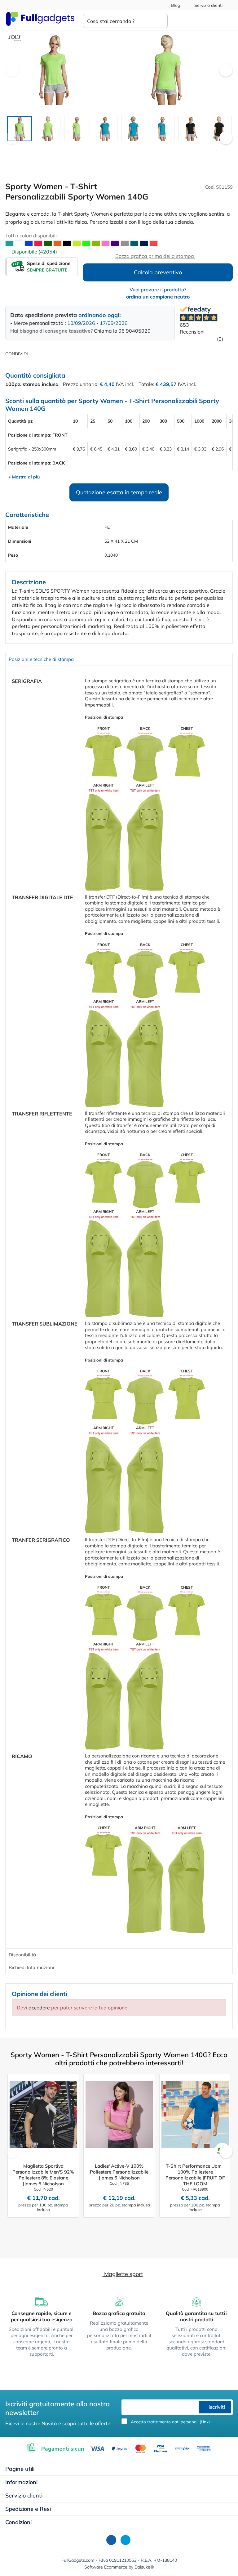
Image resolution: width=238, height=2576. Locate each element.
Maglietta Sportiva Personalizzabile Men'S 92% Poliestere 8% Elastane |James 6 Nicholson (43, 2175)
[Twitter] (126, 2540)
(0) (219, 339)
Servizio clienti (208, 5)
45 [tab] (134, 156)
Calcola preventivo (158, 272)
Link (205, 2422)
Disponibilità (22, 1955)
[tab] (119, 659)
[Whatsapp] (37, 353)
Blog (175, 5)
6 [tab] (42, 148)
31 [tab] (196, 148)
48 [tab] (153, 156)
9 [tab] (60, 148)
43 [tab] (122, 156)
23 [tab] (147, 148)
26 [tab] (165, 148)
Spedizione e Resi (28, 2509)
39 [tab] (97, 156)
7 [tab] (48, 148)
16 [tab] (104, 148)
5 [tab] (35, 148)
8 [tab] (54, 148)
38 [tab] (91, 156)
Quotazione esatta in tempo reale (119, 492)
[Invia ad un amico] (46, 353)
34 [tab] (215, 148)
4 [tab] (29, 148)
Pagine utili (20, 2469)
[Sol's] (15, 38)
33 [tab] (209, 148)
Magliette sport (123, 2274)
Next (226, 70)
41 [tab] (110, 156)
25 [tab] (159, 148)
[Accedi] (203, 21)
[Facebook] (111, 2540)
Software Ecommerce (106, 2567)
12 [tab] (79, 148)
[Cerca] (158, 21)
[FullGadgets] (40, 19)
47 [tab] (147, 156)
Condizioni (18, 2522)
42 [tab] (116, 156)
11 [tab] (73, 148)
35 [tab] (221, 148)
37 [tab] (85, 156)
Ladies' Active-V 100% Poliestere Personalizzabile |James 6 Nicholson (119, 2172)
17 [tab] (110, 148)
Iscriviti (216, 2407)
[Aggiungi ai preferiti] (225, 42)
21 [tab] (134, 148)
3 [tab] (23, 148)
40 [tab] (104, 156)
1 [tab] (11, 148)
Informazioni (21, 2482)
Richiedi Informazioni (31, 1967)
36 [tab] (227, 148)
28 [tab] (178, 148)
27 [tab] (172, 148)
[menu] (227, 21)
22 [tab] (141, 148)
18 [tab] (116, 148)
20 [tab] (128, 148)
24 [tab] (153, 148)
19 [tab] (122, 148)
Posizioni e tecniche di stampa (41, 659)
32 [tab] (203, 148)
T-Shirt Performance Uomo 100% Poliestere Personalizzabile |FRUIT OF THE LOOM (195, 2175)
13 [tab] (85, 148)
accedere (39, 2008)
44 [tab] (128, 156)
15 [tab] (97, 148)
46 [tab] (141, 156)
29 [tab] (184, 148)
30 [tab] (190, 148)
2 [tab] (17, 148)
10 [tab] (66, 148)
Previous (12, 70)
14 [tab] (91, 148)
